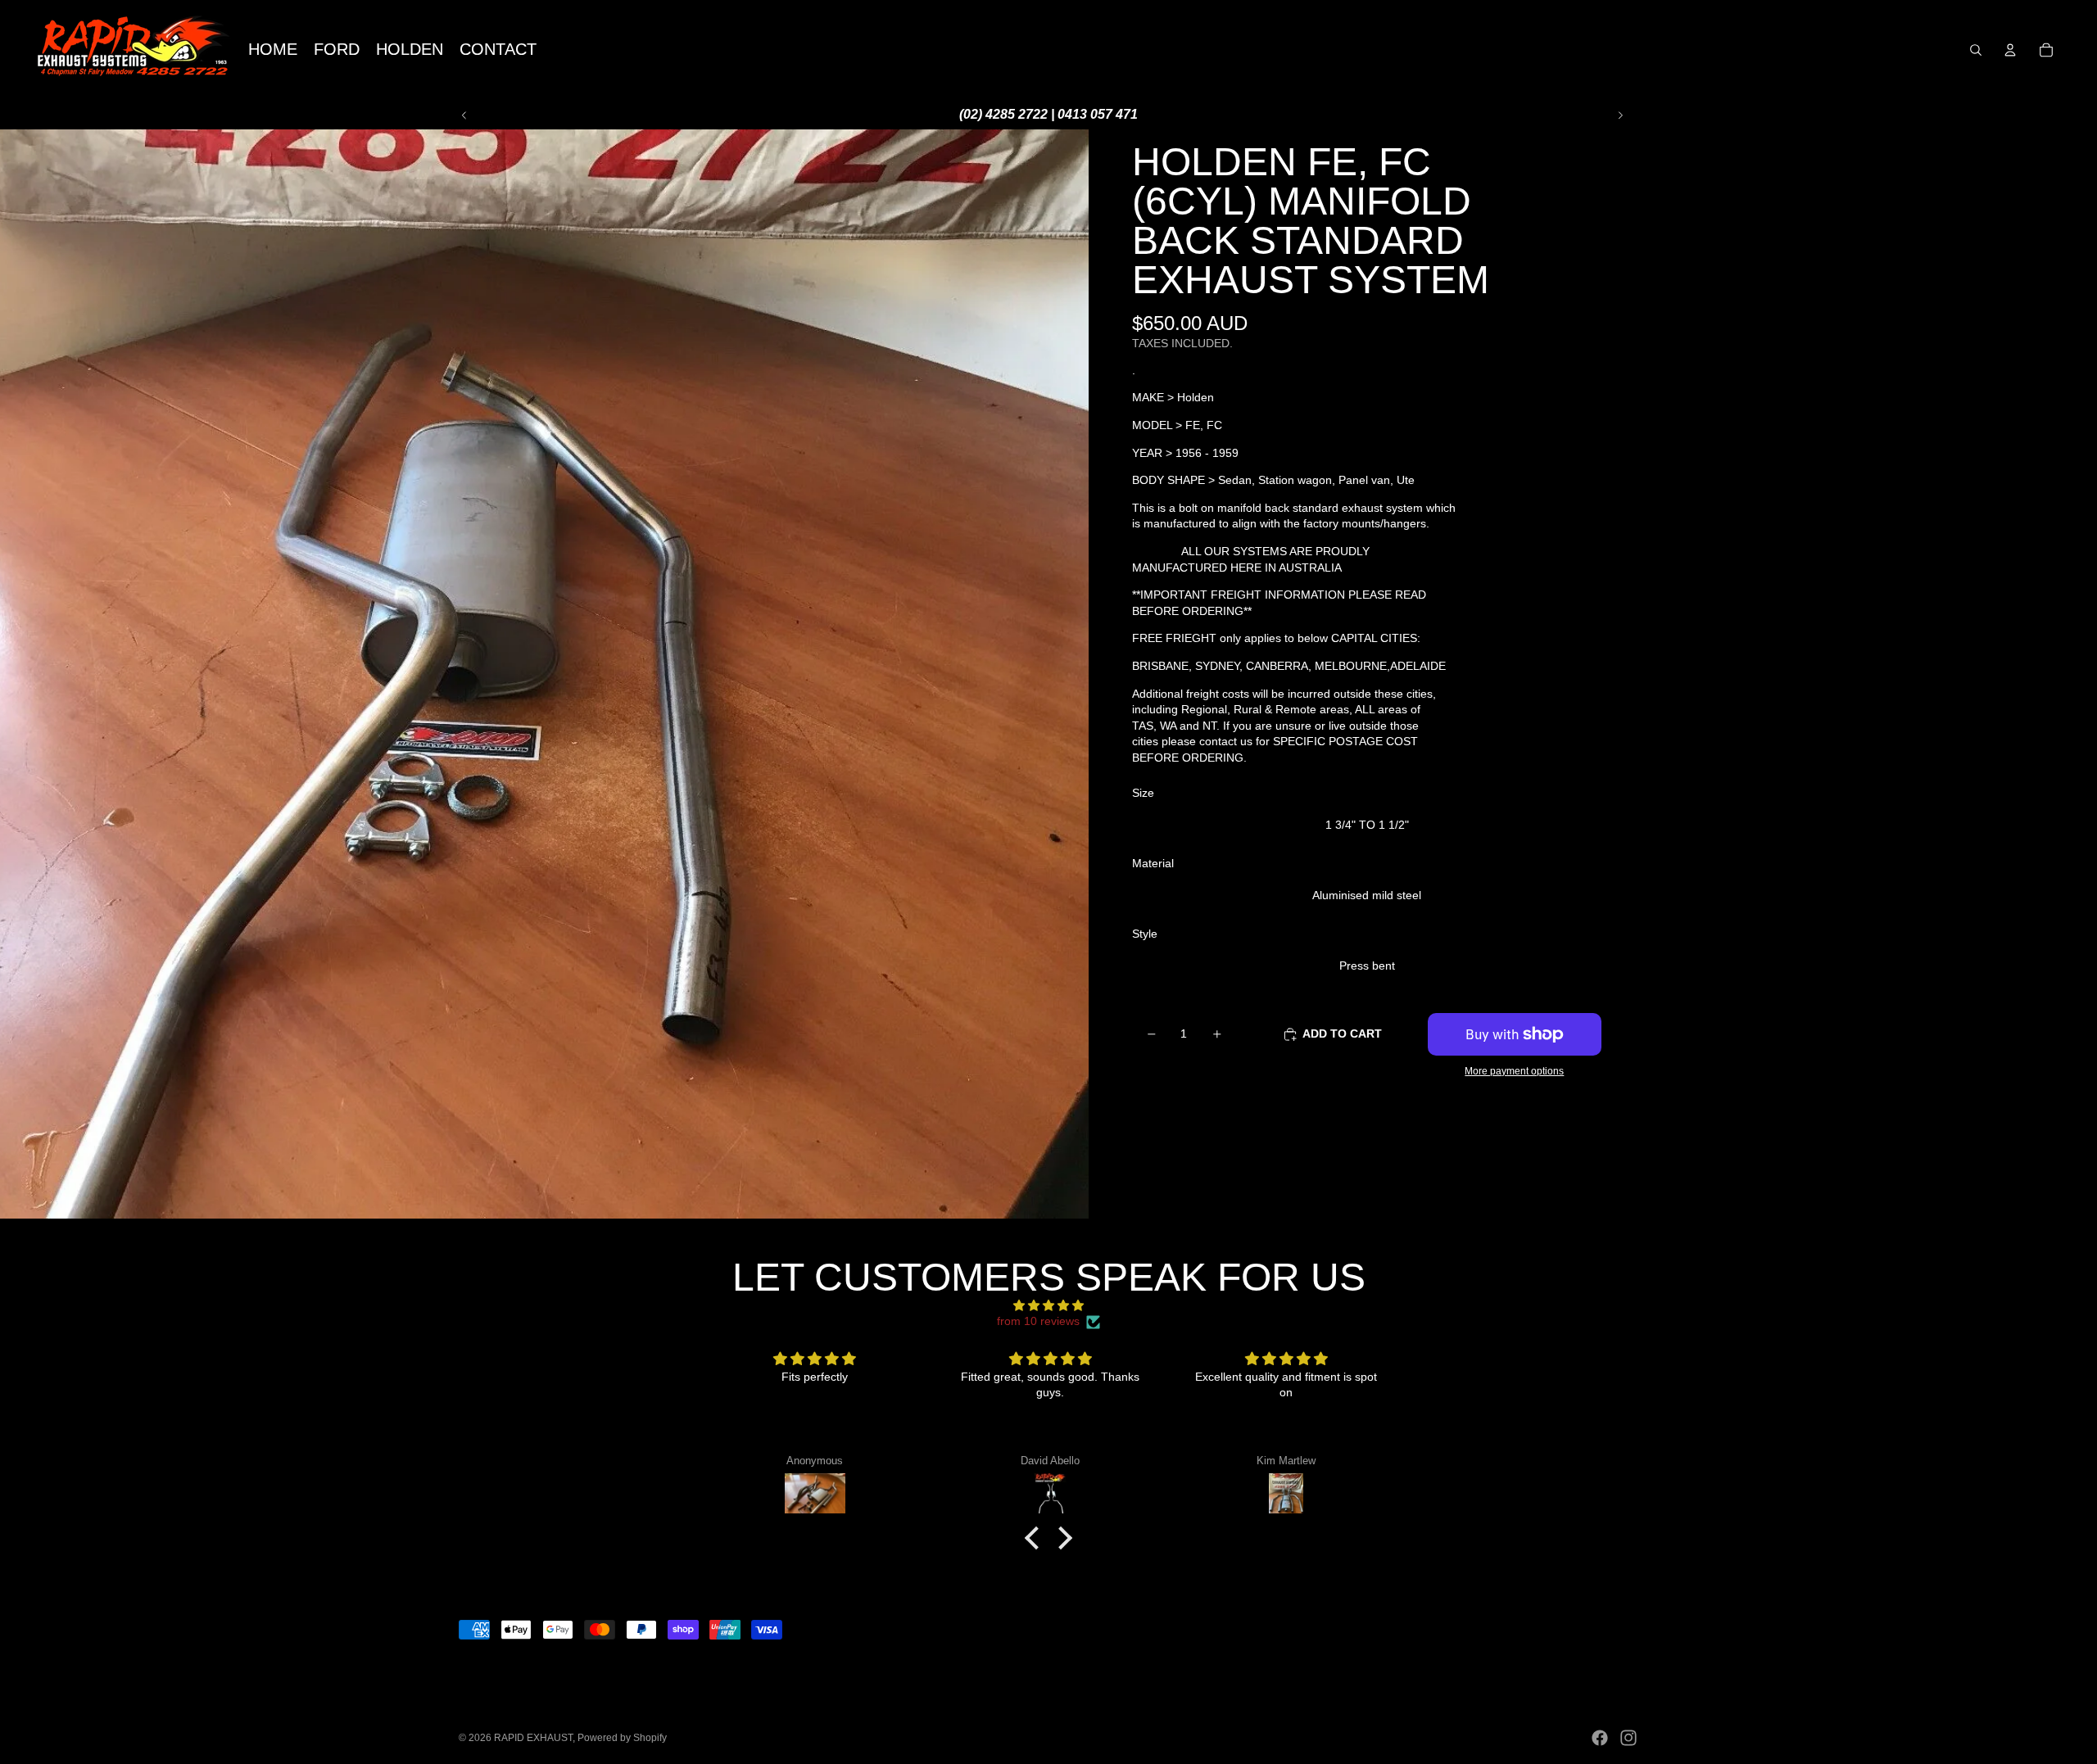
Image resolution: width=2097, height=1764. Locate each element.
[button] (1036, 1538)
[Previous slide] (464, 115)
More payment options (1514, 1072)
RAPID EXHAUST (533, 1738)
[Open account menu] (2010, 50)
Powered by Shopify (622, 1738)
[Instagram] (1628, 1738)
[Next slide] (1620, 115)
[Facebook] (1600, 1738)
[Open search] (1976, 50)
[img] (1048, 1306)
